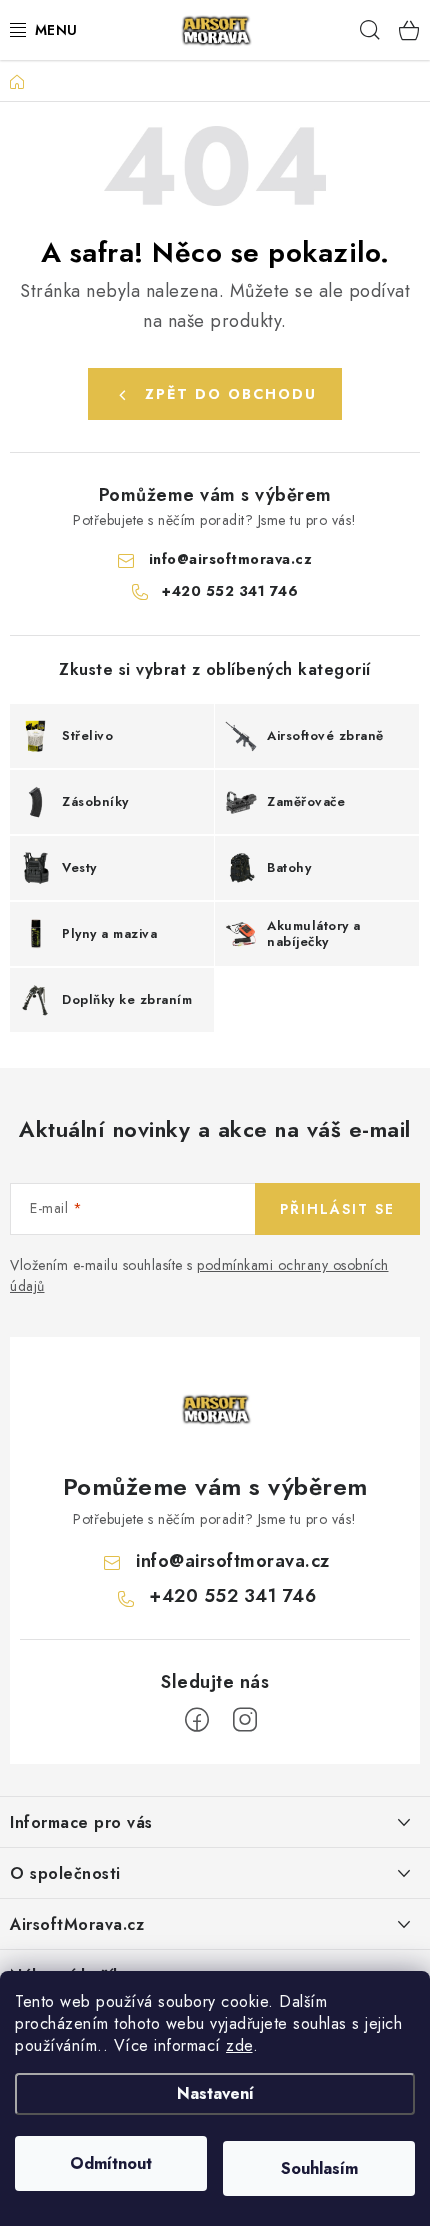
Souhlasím (319, 2168)
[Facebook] (197, 1720)
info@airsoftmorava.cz (231, 559)
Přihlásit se (337, 1209)
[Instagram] (245, 1720)
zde (239, 2045)
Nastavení (215, 2093)
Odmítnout (111, 2163)
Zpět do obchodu (231, 394)
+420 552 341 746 (230, 591)
